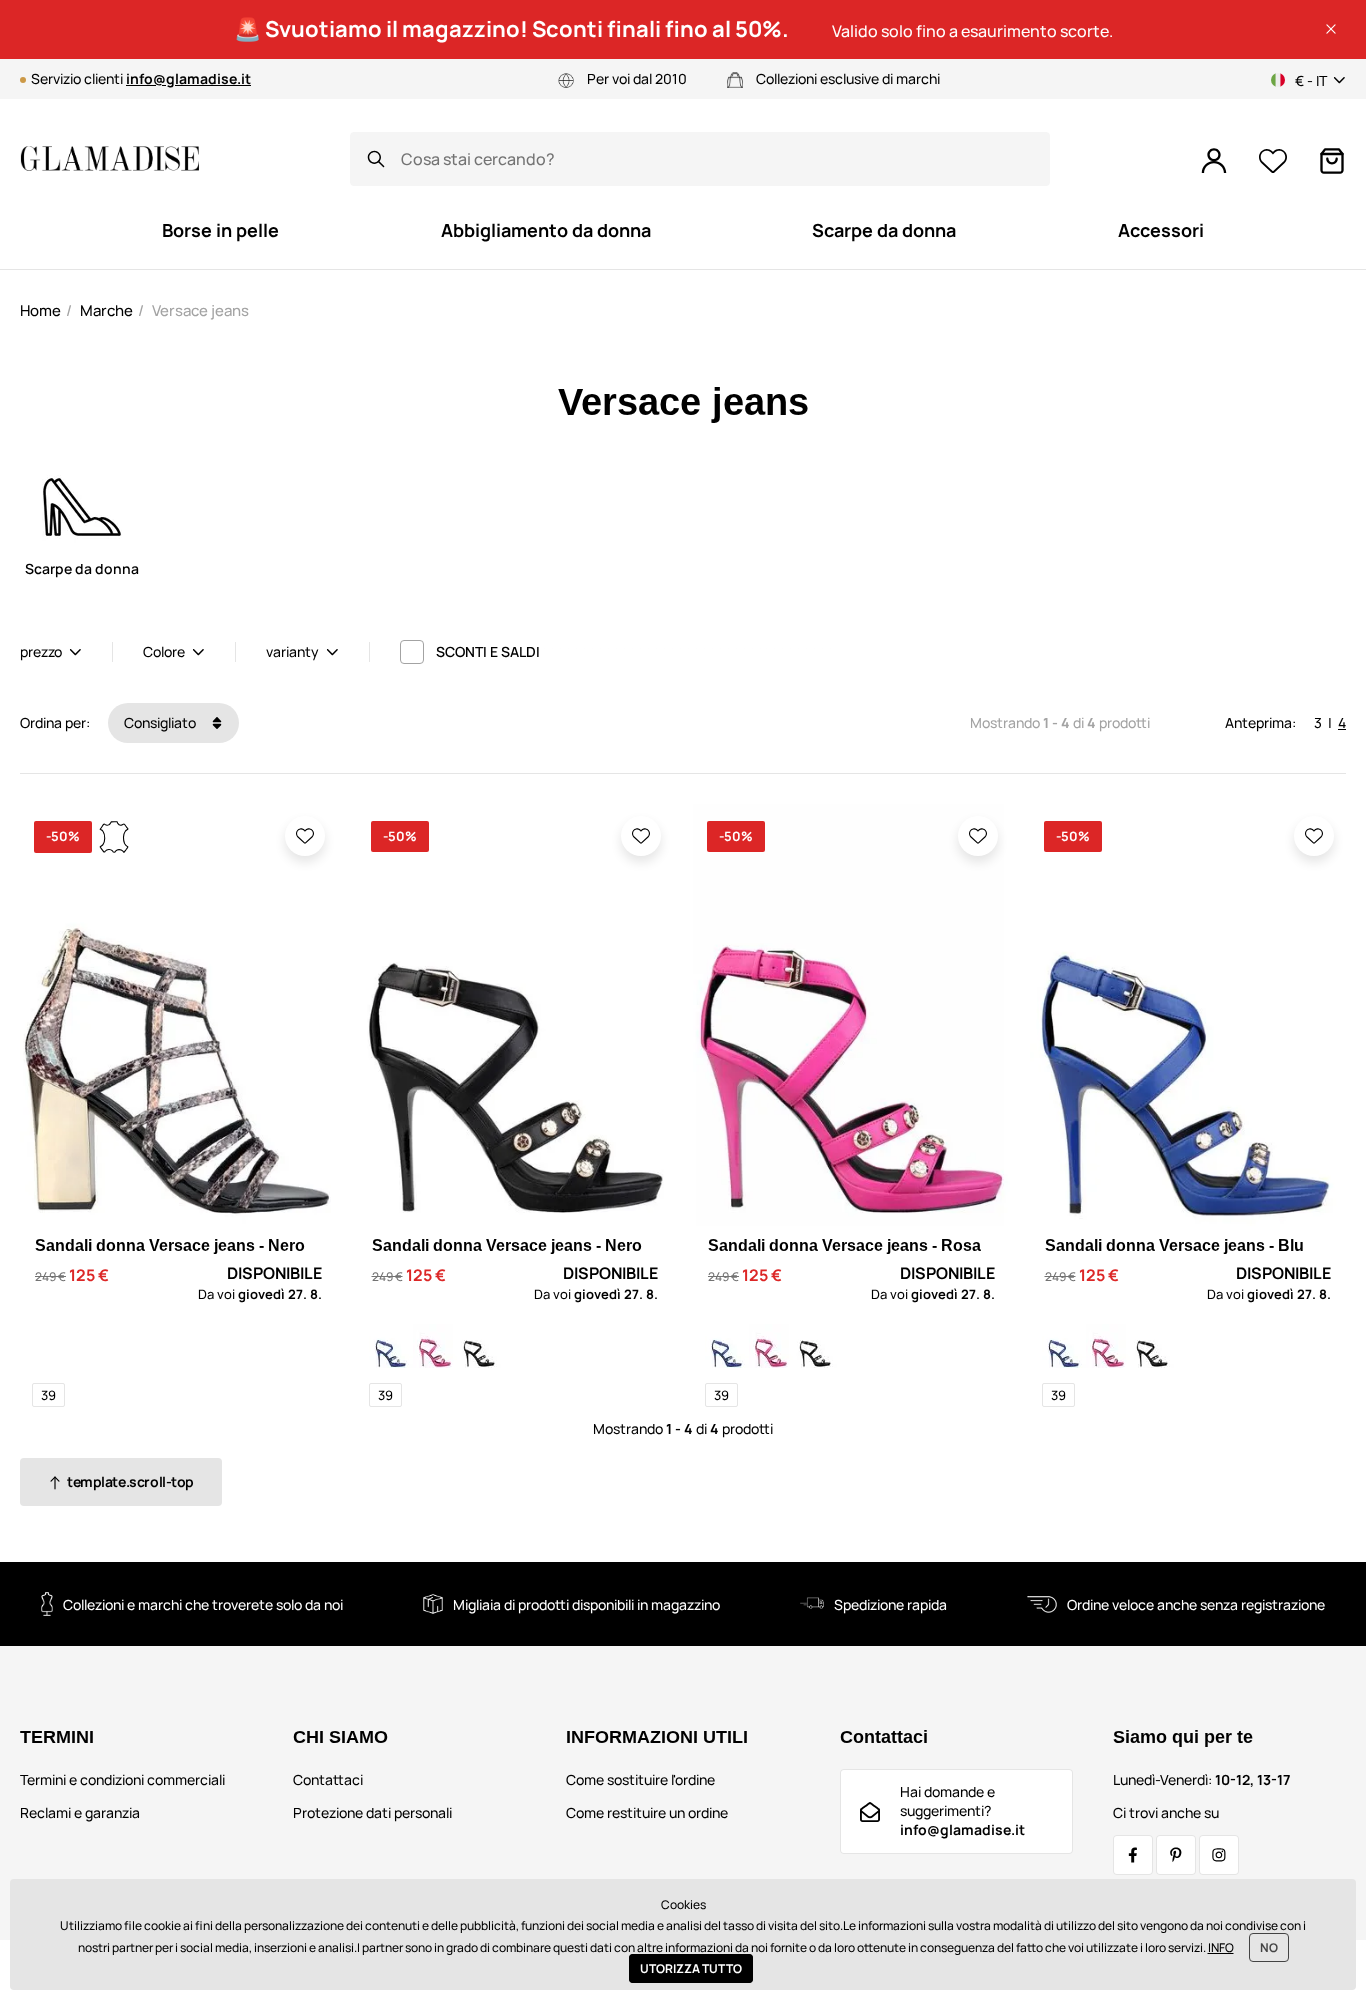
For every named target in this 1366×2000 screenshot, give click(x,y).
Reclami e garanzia (80, 1812)
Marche (106, 310)
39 (48, 1395)
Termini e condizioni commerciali (122, 1779)
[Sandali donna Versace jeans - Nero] (479, 1346)
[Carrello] (1332, 161)
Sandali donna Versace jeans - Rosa (844, 1245)
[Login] (1214, 161)
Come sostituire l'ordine (640, 1779)
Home (40, 310)
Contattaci (328, 1779)
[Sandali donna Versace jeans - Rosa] (435, 1346)
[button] (1331, 29)
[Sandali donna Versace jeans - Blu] (391, 1346)
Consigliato (161, 722)
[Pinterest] (1176, 1855)
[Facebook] (1133, 1855)
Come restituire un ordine (647, 1812)
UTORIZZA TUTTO (691, 1968)
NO (1269, 1947)
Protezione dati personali (372, 1812)
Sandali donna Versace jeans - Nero (170, 1245)
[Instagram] (1219, 1855)
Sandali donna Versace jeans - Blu (1174, 1245)
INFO (1221, 1947)
